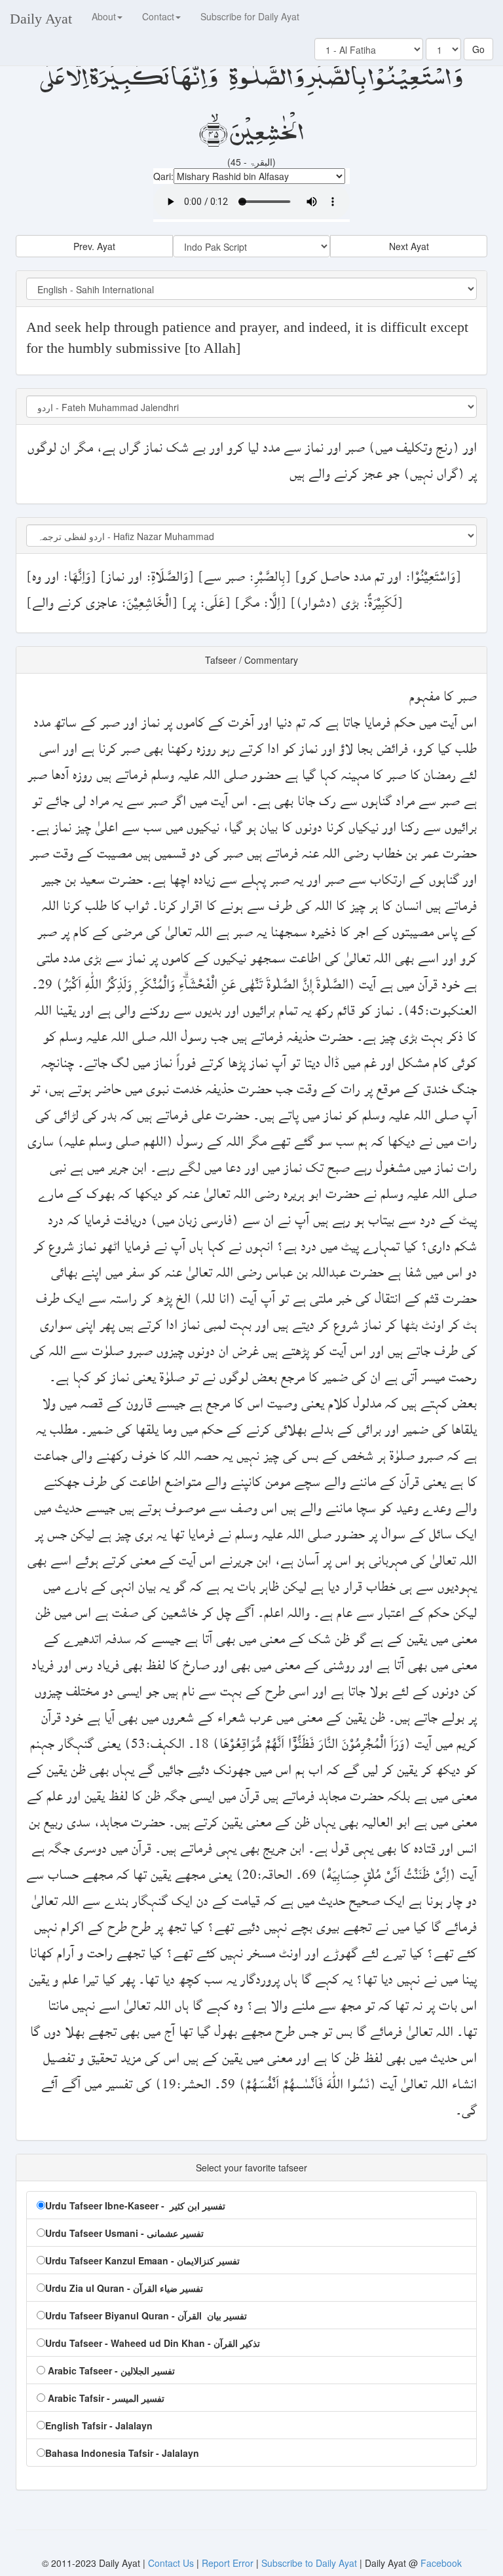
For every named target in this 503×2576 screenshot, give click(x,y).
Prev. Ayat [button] (94, 246)
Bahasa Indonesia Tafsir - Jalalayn (122, 2453)
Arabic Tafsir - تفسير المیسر (105, 2398)
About (104, 16)
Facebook (441, 2563)
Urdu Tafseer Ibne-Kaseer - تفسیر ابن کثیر (135, 2205)
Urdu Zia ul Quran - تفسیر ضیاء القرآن (124, 2288)
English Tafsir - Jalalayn (99, 2425)
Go (478, 49)
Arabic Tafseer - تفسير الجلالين (110, 2370)
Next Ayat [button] (409, 246)
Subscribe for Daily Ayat (250, 16)
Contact (158, 16)
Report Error (228, 2563)
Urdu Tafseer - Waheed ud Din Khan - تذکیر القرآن (153, 2343)
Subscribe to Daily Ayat (309, 2563)
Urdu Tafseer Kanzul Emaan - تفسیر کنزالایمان (142, 2260)
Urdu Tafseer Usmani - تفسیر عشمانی (124, 2233)
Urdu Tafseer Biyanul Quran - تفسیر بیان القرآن (146, 2315)
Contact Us (172, 2563)
